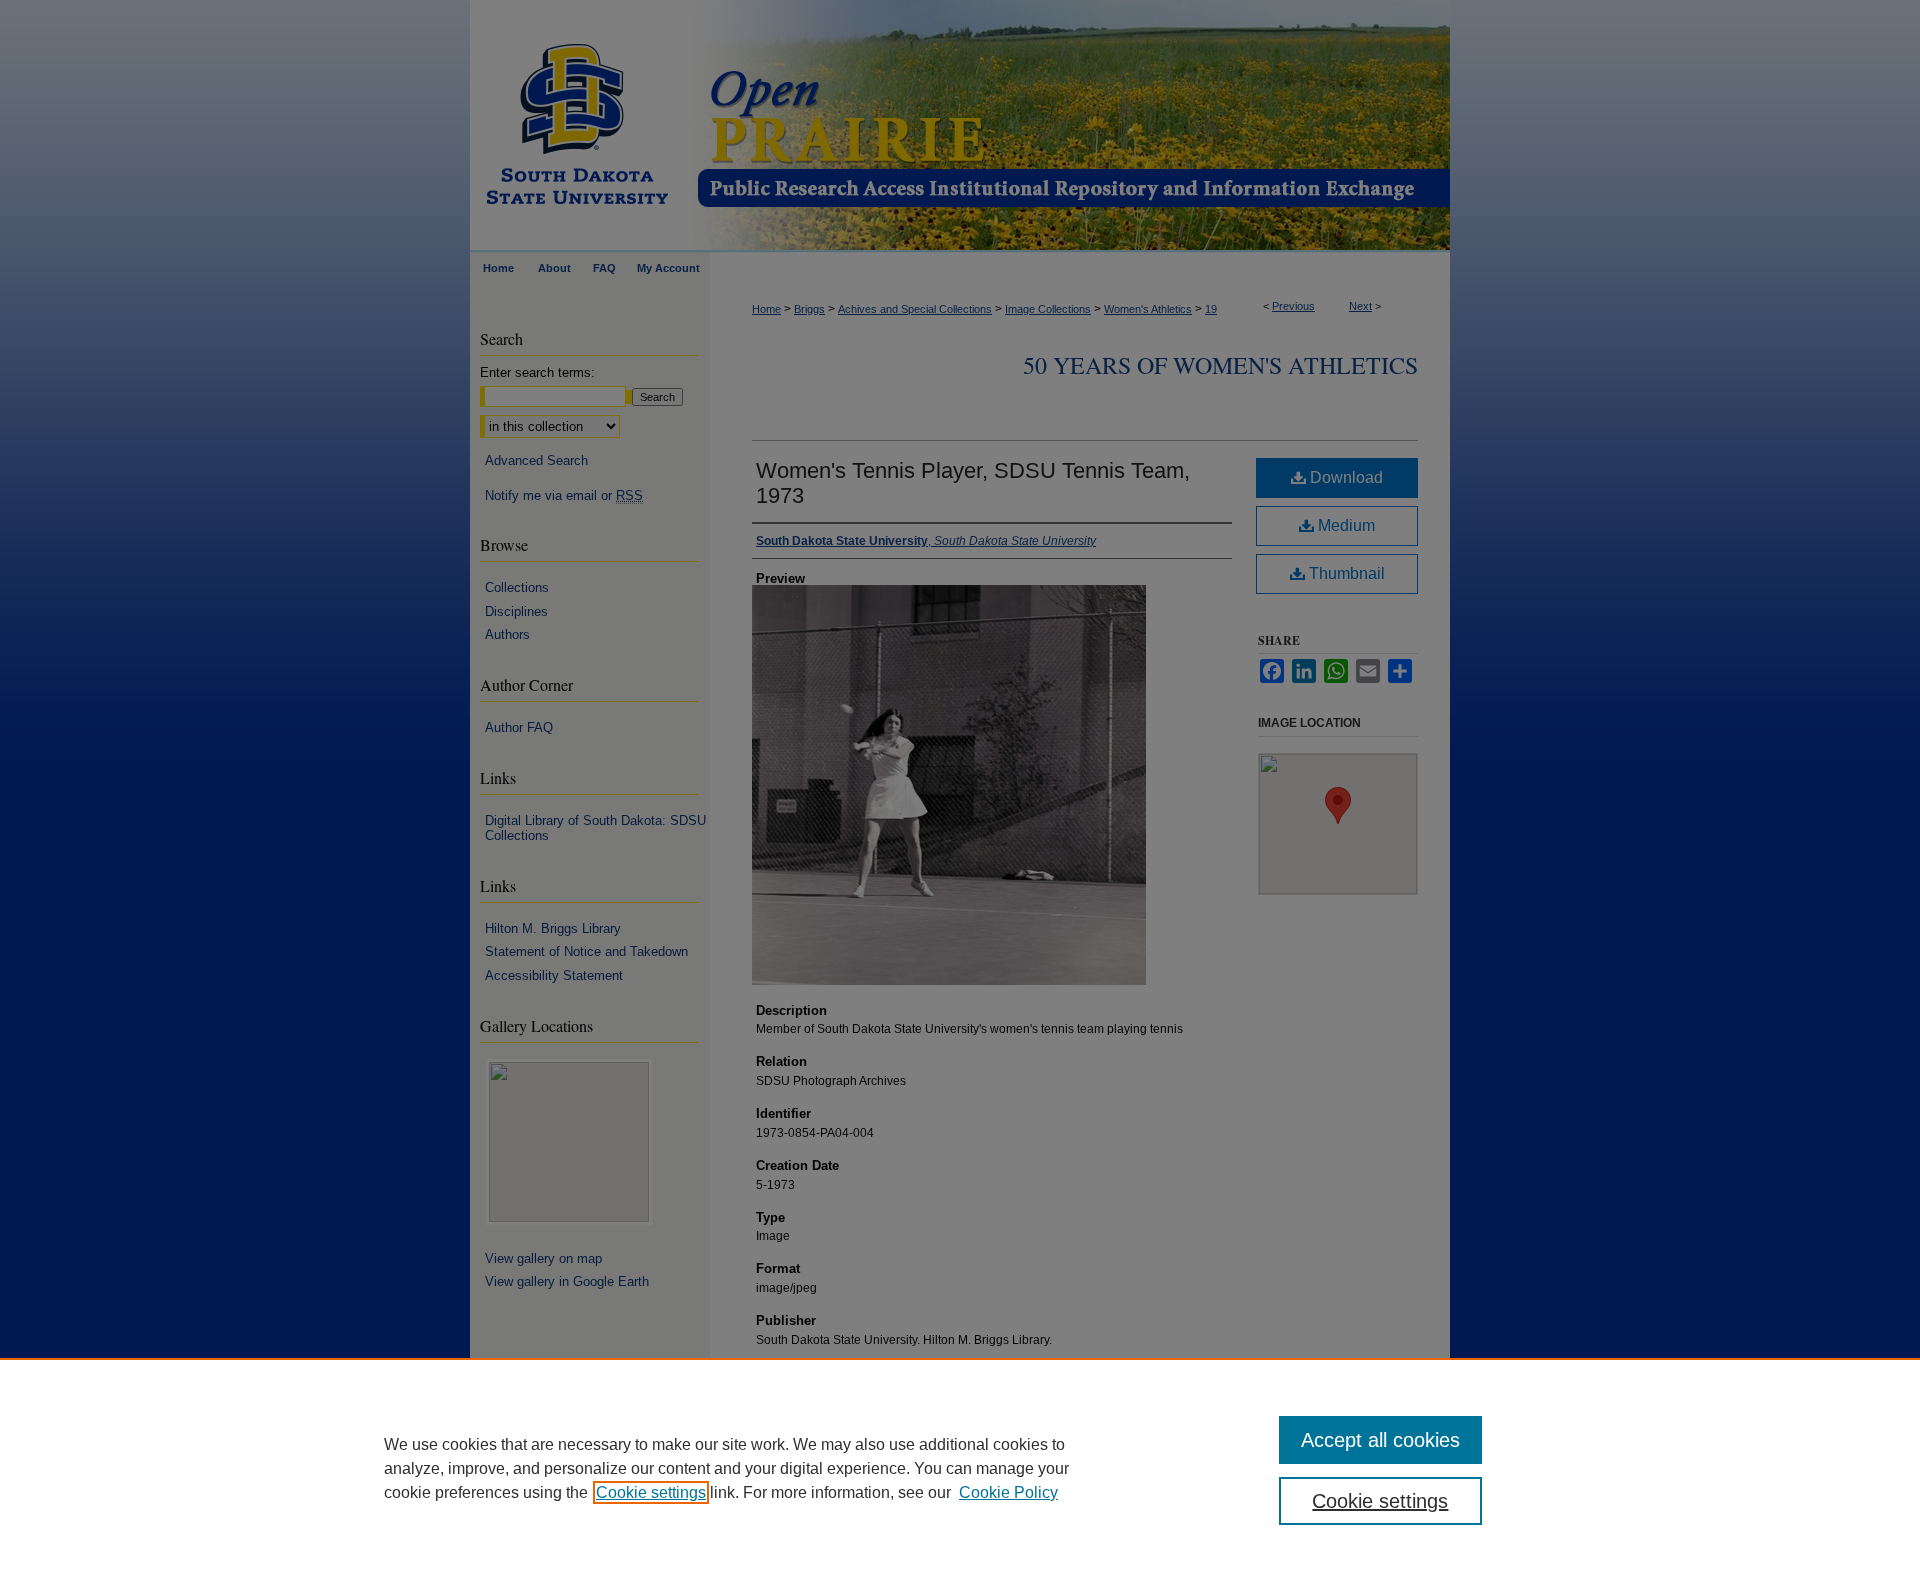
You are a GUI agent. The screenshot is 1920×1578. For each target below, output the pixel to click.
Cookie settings (651, 1492)
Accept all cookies (1380, 1440)
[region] (960, 1468)
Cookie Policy (1008, 1492)
